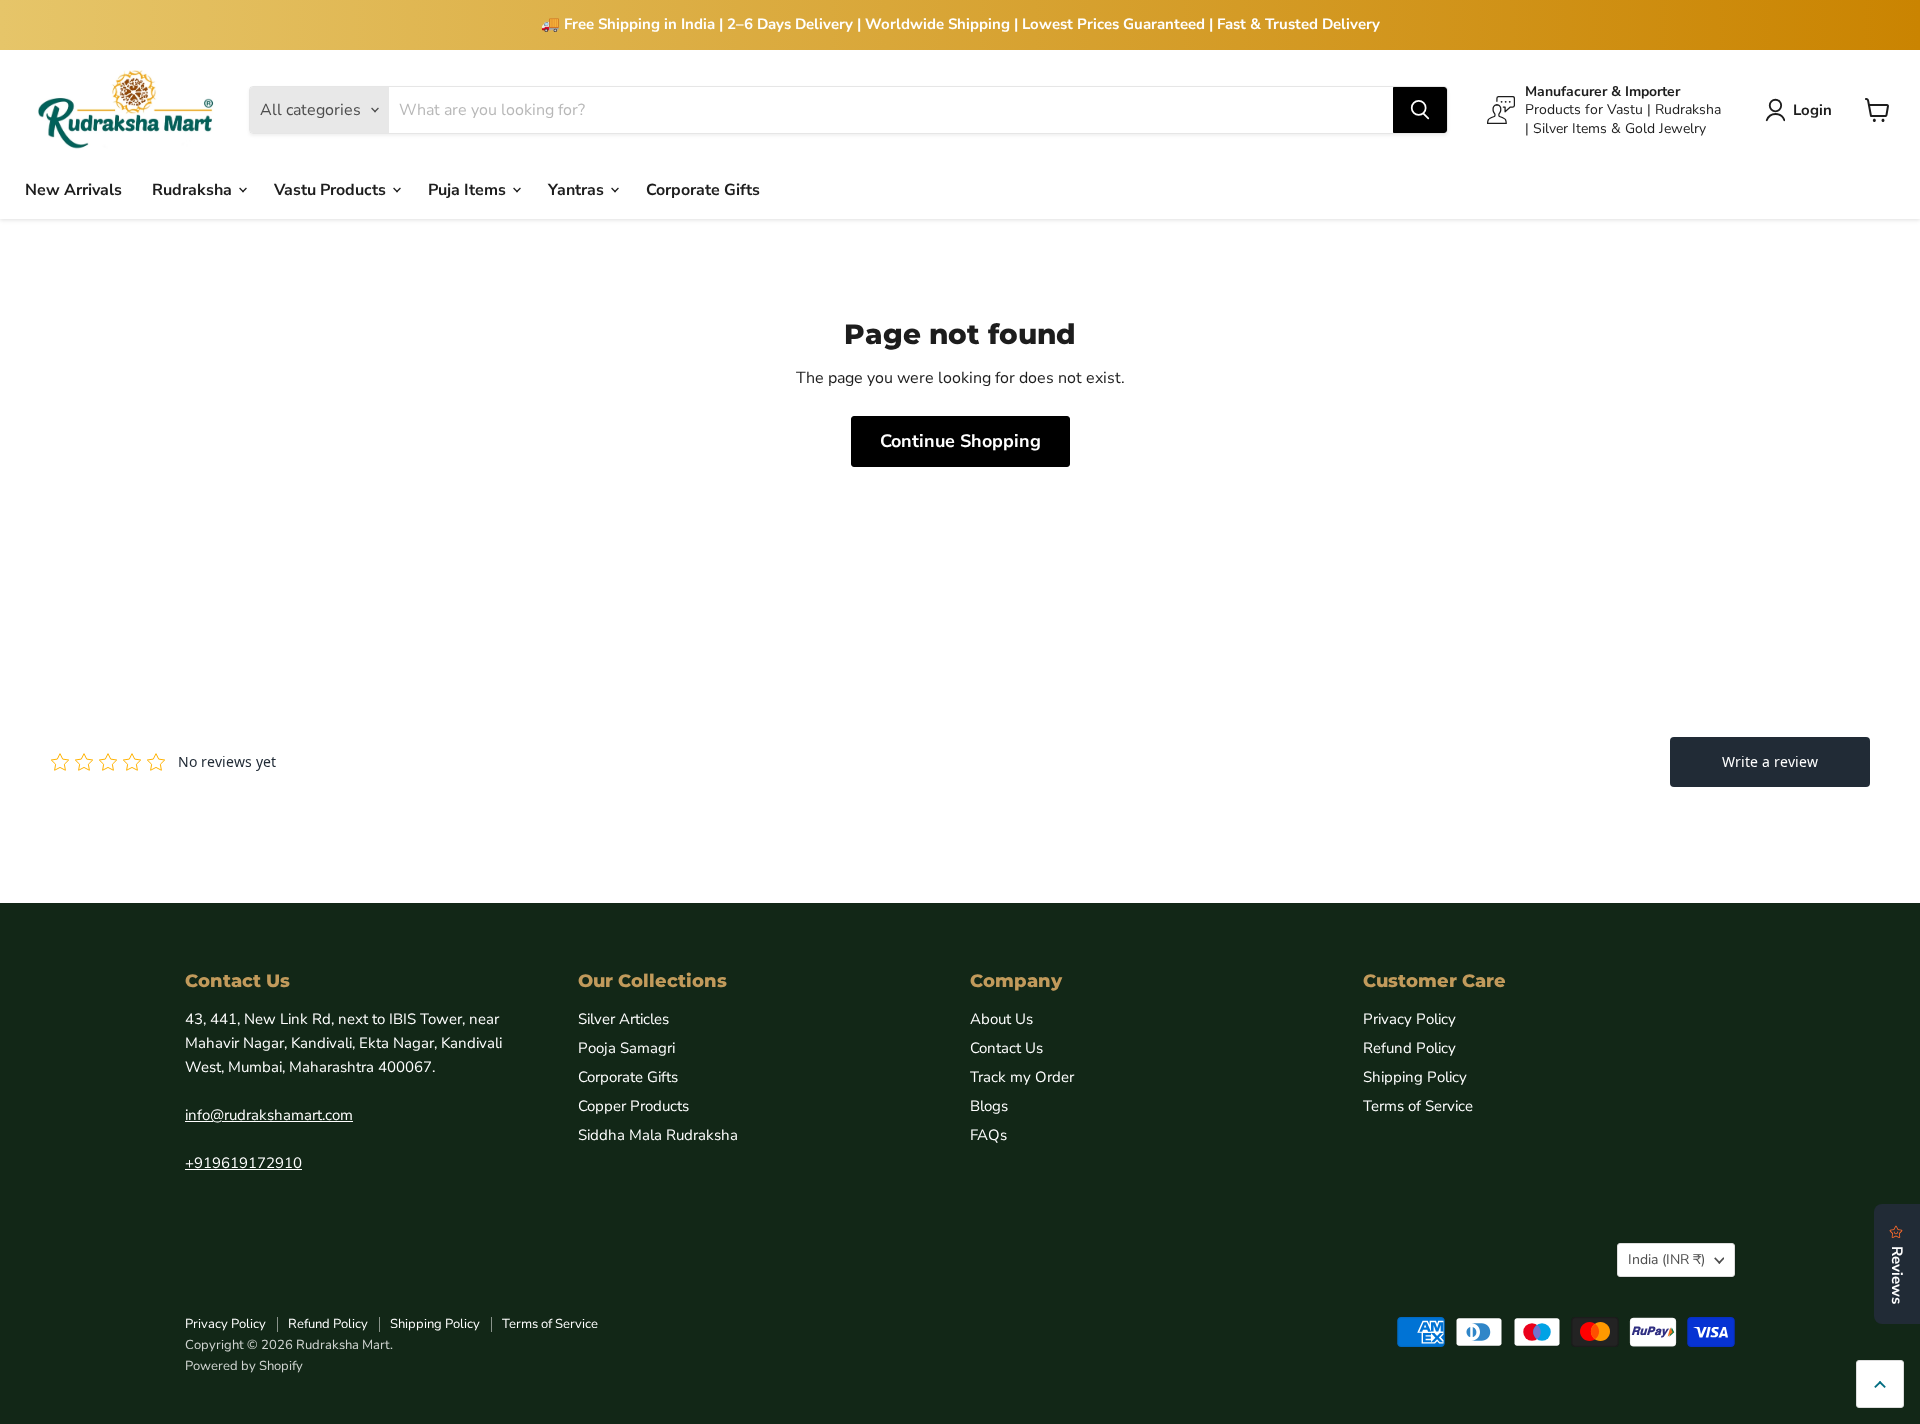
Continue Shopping (960, 441)
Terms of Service (1418, 1106)
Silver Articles (623, 1019)
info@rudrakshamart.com (269, 1115)
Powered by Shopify (244, 1366)
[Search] (1420, 110)
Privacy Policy (1409, 1019)
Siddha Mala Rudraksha (658, 1135)
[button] (1802, 110)
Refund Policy (1409, 1048)
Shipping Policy (1415, 1077)
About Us (1001, 1019)
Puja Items (469, 189)
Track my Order (1022, 1077)
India (1666, 1259)
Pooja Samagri (626, 1048)
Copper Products (633, 1106)
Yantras (578, 189)
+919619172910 (243, 1163)
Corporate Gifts (703, 189)
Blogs (989, 1106)
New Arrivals (73, 189)
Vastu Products (332, 189)
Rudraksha (194, 189)
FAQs (988, 1135)
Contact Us (1006, 1048)
